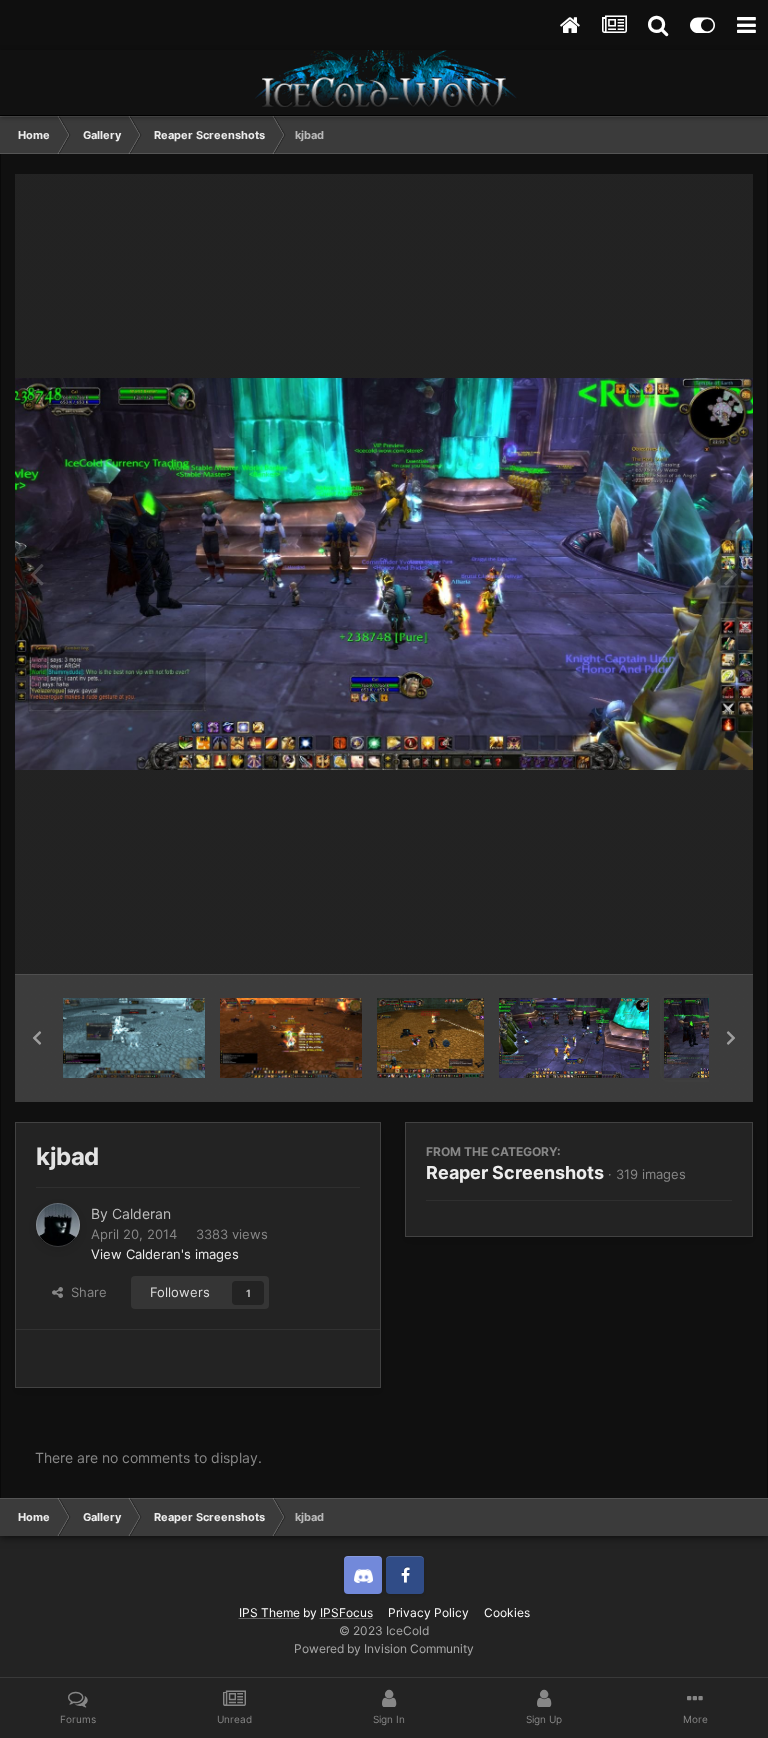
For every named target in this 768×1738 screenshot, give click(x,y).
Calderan (141, 1213)
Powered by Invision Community (384, 1648)
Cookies (507, 1612)
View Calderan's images (165, 1254)
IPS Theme (269, 1612)
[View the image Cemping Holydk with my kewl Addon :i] (291, 1038)
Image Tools (671, 938)
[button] (37, 1038)
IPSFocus (346, 1612)
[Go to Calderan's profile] (58, 1225)
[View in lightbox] (384, 574)
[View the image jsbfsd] (574, 1038)
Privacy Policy (428, 1612)
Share (85, 1292)
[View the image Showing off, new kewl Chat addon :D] (134, 1038)
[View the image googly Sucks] (430, 1038)
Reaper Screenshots (515, 1172)
